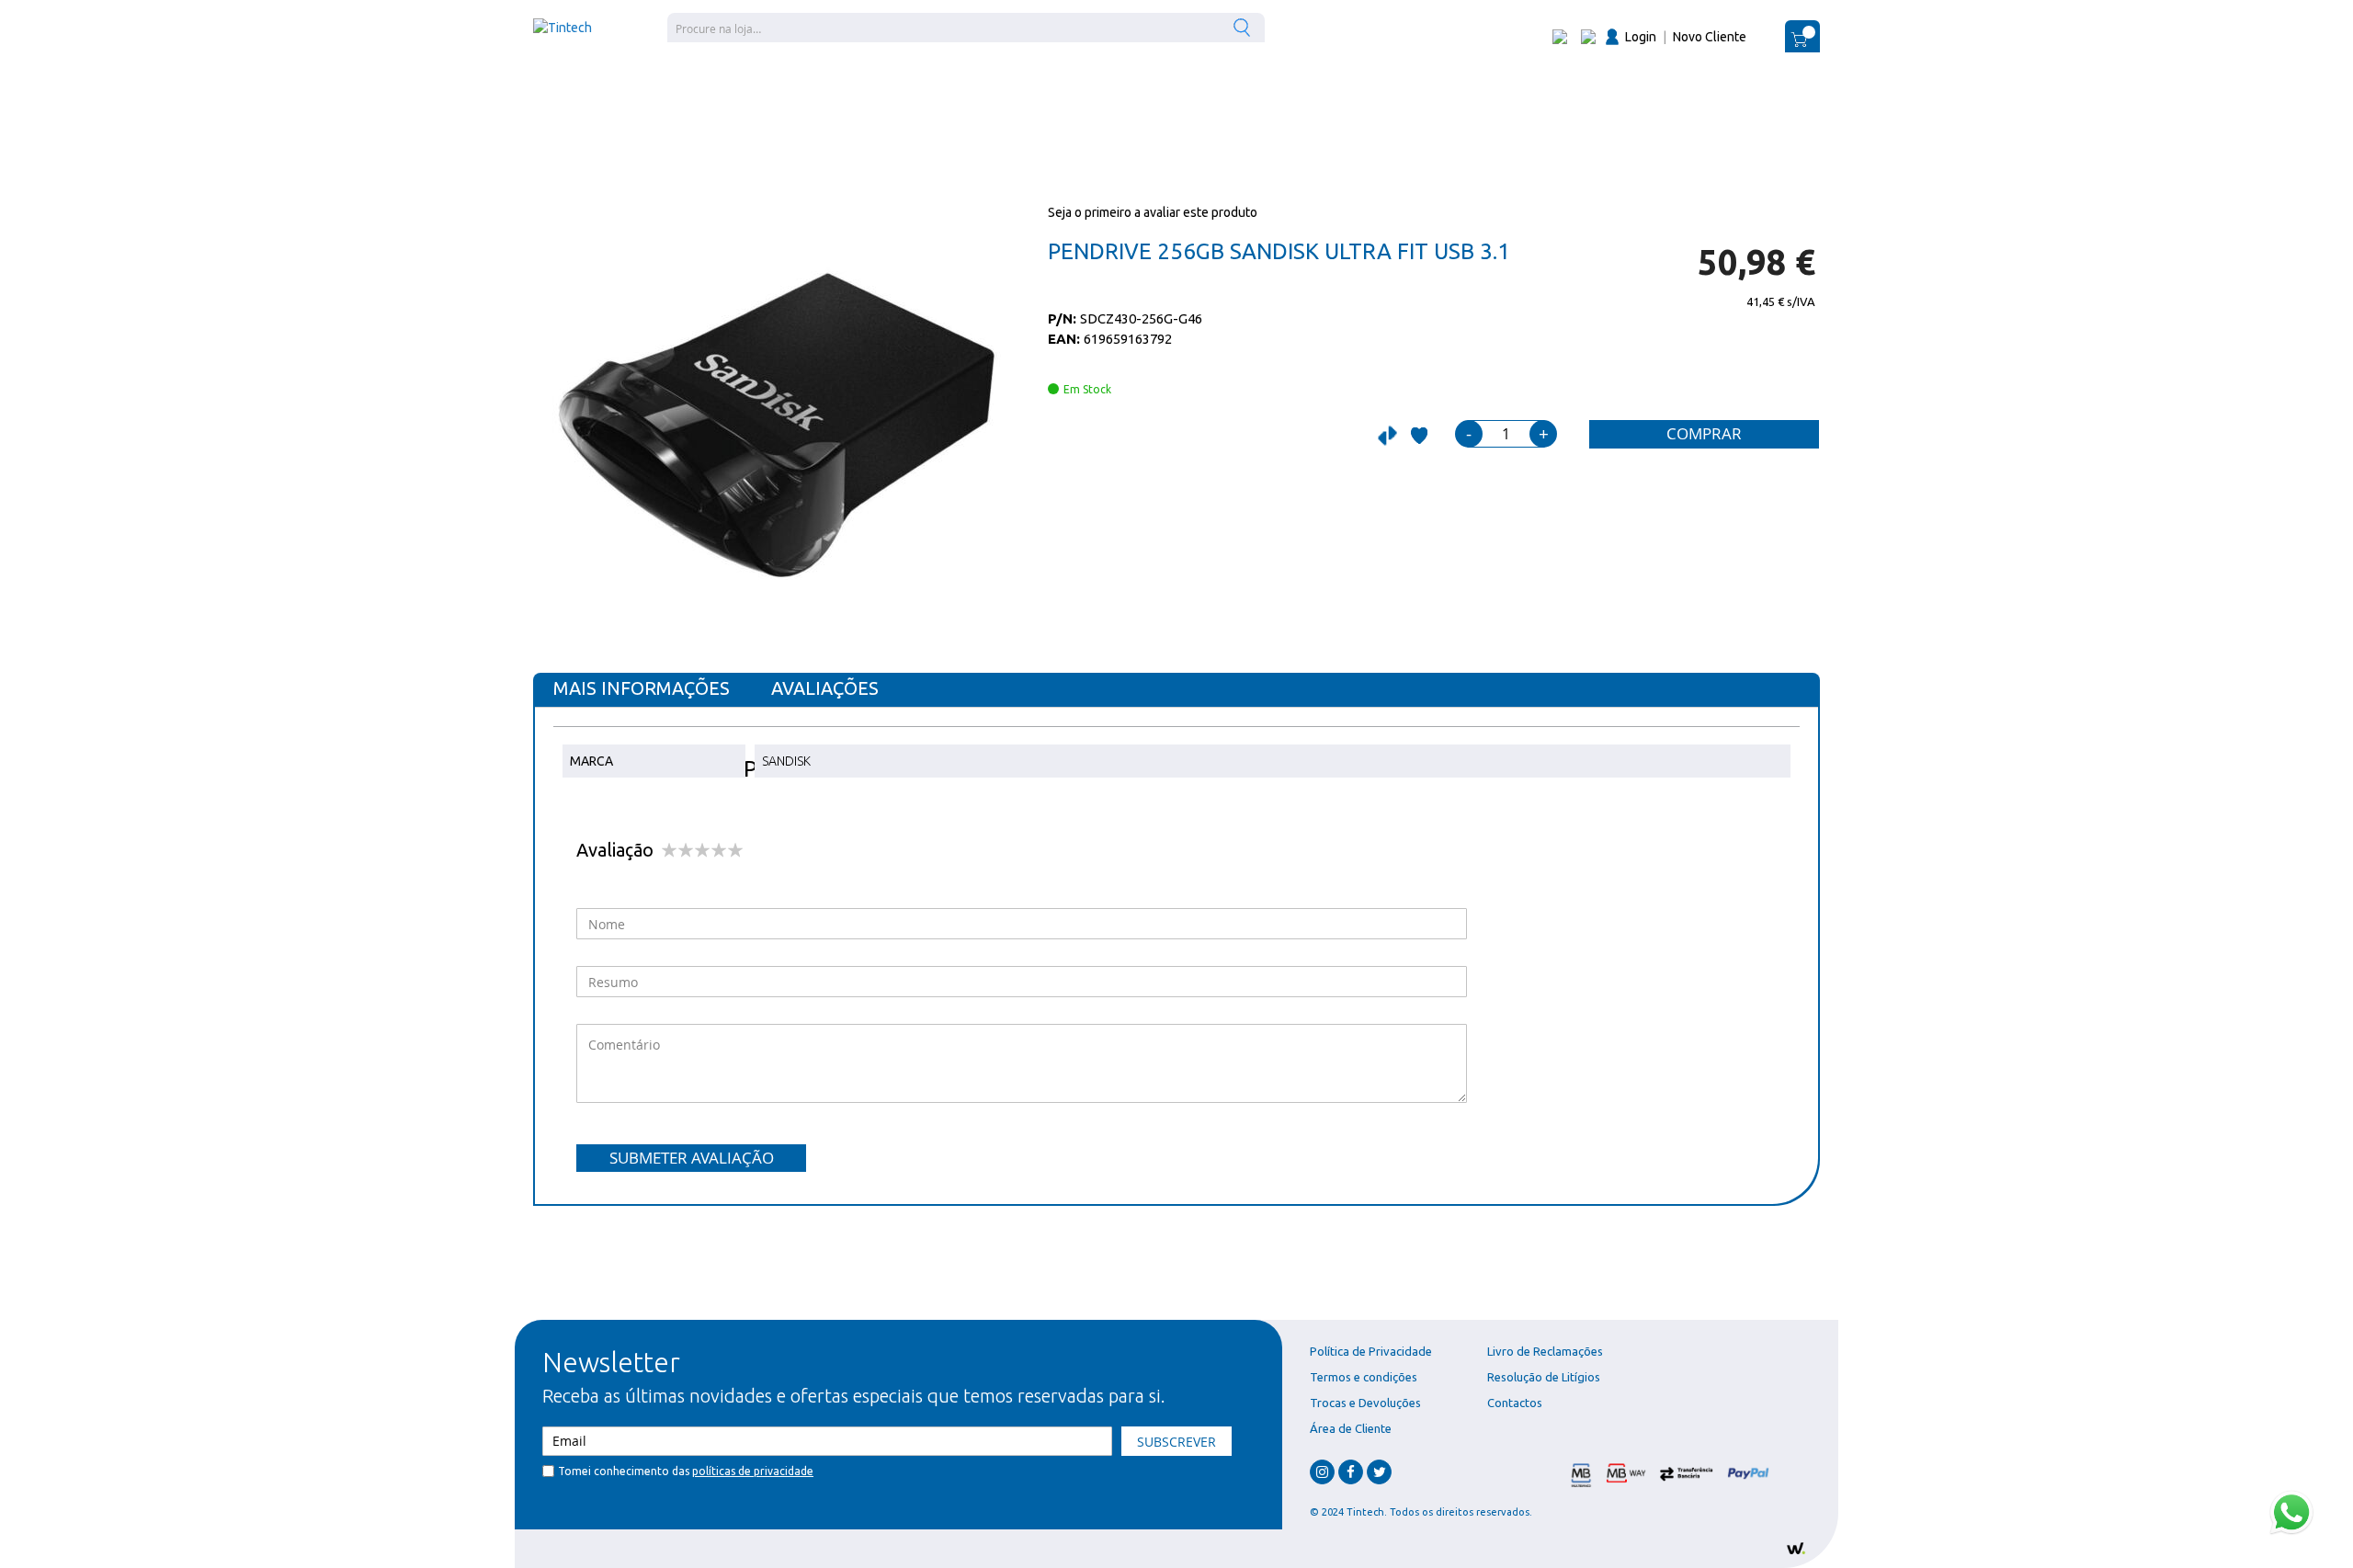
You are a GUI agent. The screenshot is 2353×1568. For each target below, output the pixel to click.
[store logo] (563, 28)
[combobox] (966, 28)
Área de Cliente (1351, 1428)
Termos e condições (1364, 1377)
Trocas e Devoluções (1365, 1403)
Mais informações (642, 688)
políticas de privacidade (753, 1471)
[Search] (1244, 27)
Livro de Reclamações (1545, 1351)
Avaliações (825, 688)
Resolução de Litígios (1544, 1377)
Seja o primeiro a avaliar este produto (1153, 212)
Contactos (1515, 1403)
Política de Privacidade (1371, 1351)
